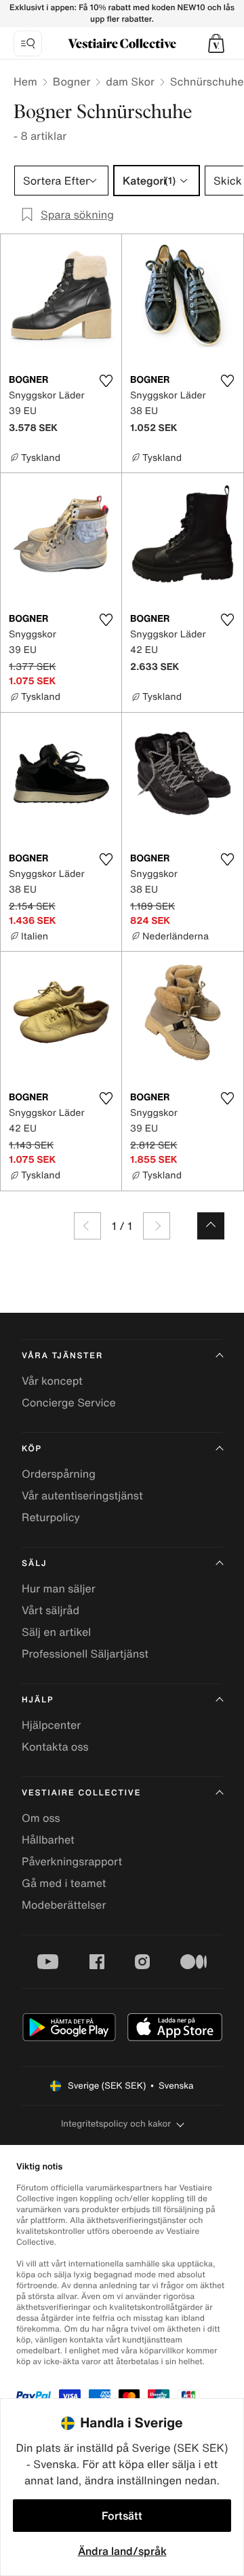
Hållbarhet (48, 1840)
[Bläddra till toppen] (211, 1226)
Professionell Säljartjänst (85, 1654)
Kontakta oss (55, 1747)
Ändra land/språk (122, 2551)
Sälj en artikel (56, 1632)
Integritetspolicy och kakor (116, 2124)
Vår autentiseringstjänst (82, 1495)
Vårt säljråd (50, 1610)
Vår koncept (52, 1381)
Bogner (72, 81)
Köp (32, 1449)
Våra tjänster (62, 1356)
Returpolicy (51, 1517)
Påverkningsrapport (72, 1861)
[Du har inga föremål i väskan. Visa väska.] (216, 43)
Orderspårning (59, 1474)
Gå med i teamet (64, 1883)
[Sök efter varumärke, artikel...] (28, 43)
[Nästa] (157, 1226)
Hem (25, 81)
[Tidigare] (87, 1226)
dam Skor (130, 81)
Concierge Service (69, 1402)
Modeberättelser (64, 1905)
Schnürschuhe (207, 81)
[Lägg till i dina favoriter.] (106, 381)
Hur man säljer (59, 1588)
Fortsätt (122, 2516)
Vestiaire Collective (81, 1793)
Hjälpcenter (51, 1725)
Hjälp (38, 1700)
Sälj (34, 1564)
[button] (216, 43)
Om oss (41, 1818)
